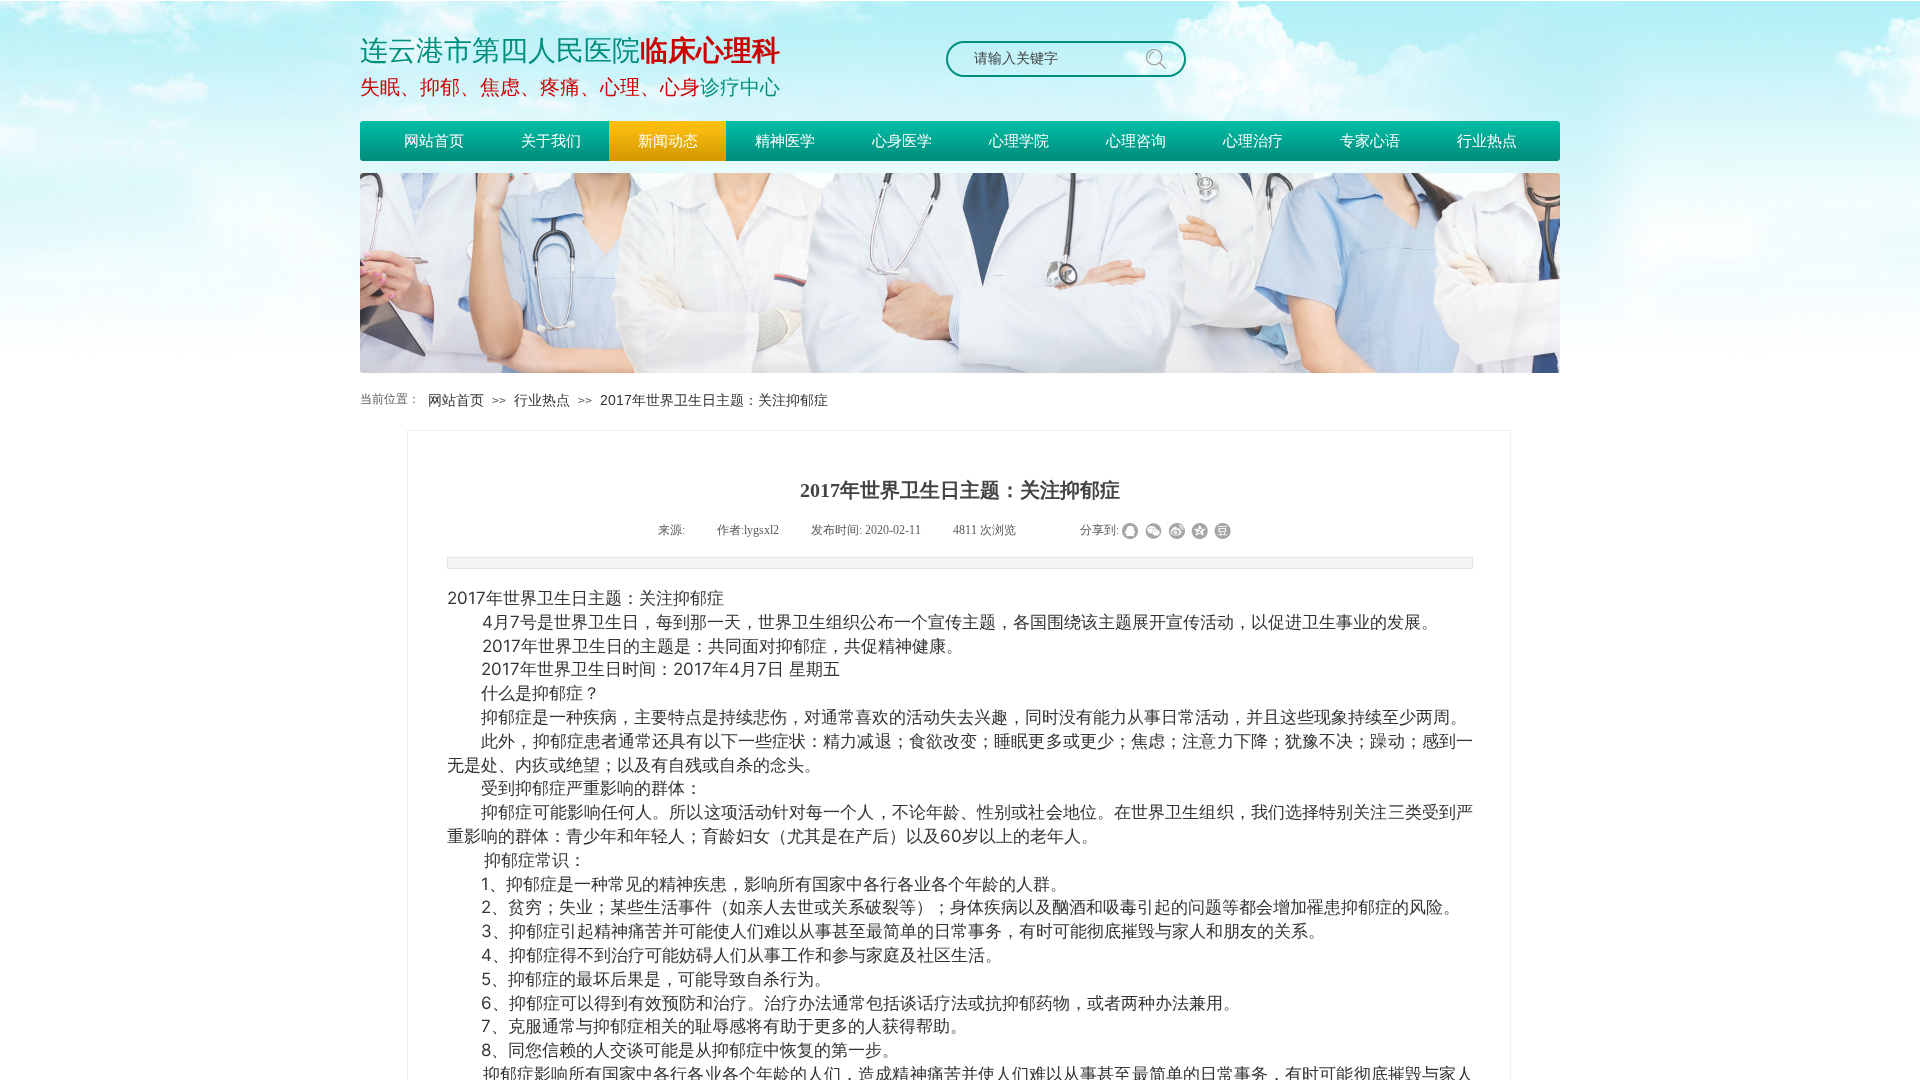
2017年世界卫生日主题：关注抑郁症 (714, 400)
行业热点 (542, 400)
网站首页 (456, 400)
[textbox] (1047, 59)
